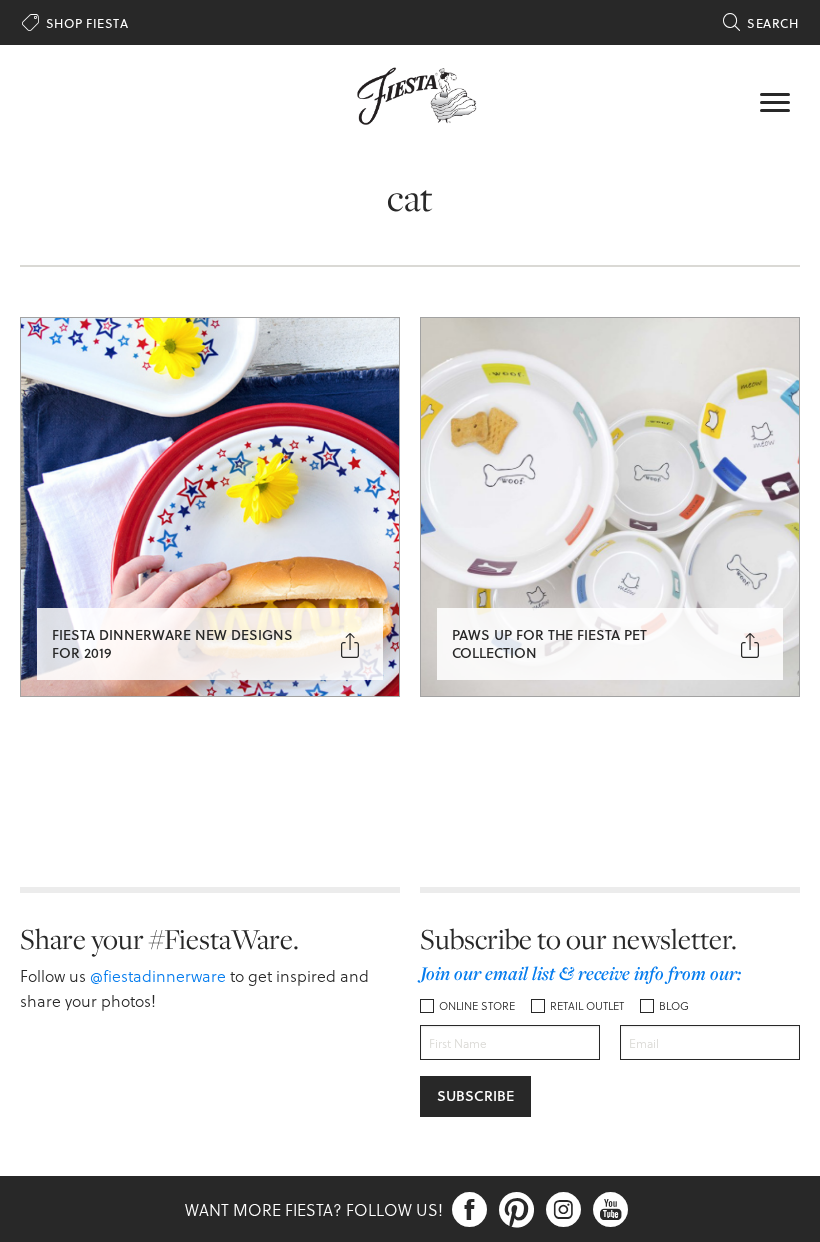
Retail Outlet (587, 1005)
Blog (674, 1005)
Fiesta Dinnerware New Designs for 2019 (172, 643)
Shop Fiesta (75, 23)
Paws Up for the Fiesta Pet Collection (549, 643)
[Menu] (775, 100)
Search (760, 23)
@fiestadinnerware (158, 975)
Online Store (477, 1005)
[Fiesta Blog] (410, 94)
